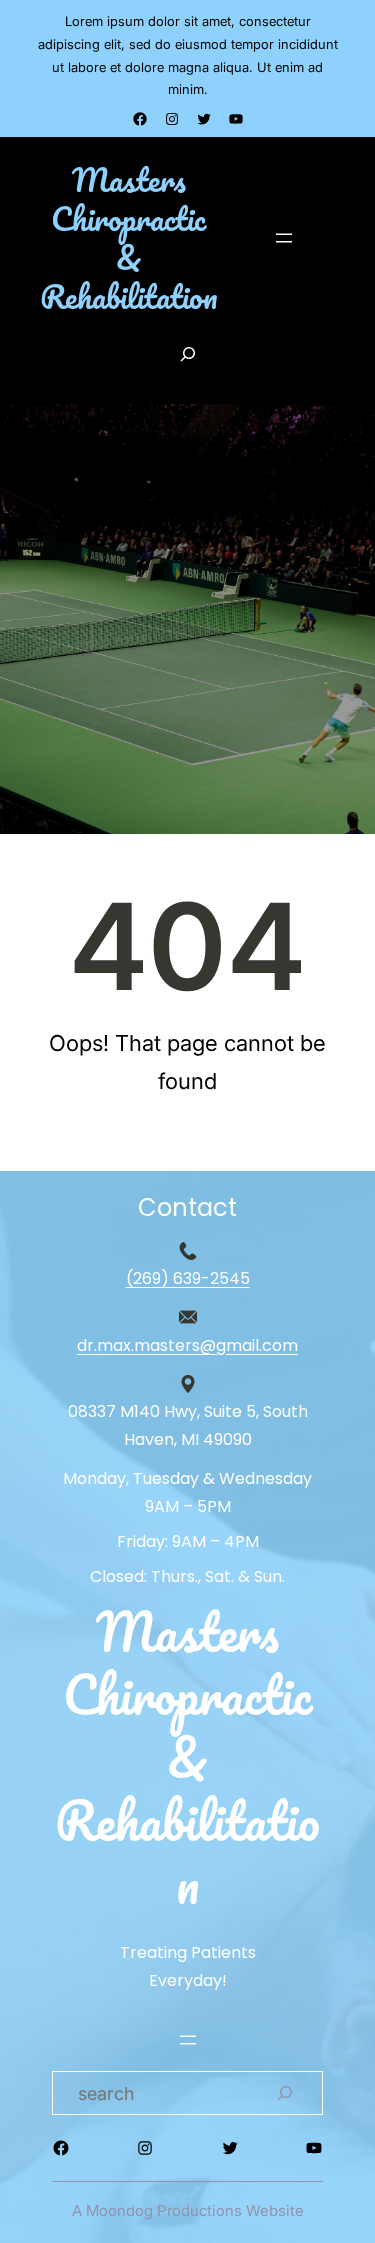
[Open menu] (284, 238)
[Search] (285, 2093)
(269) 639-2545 (188, 1278)
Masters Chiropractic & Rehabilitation (129, 238)
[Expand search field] (188, 354)
